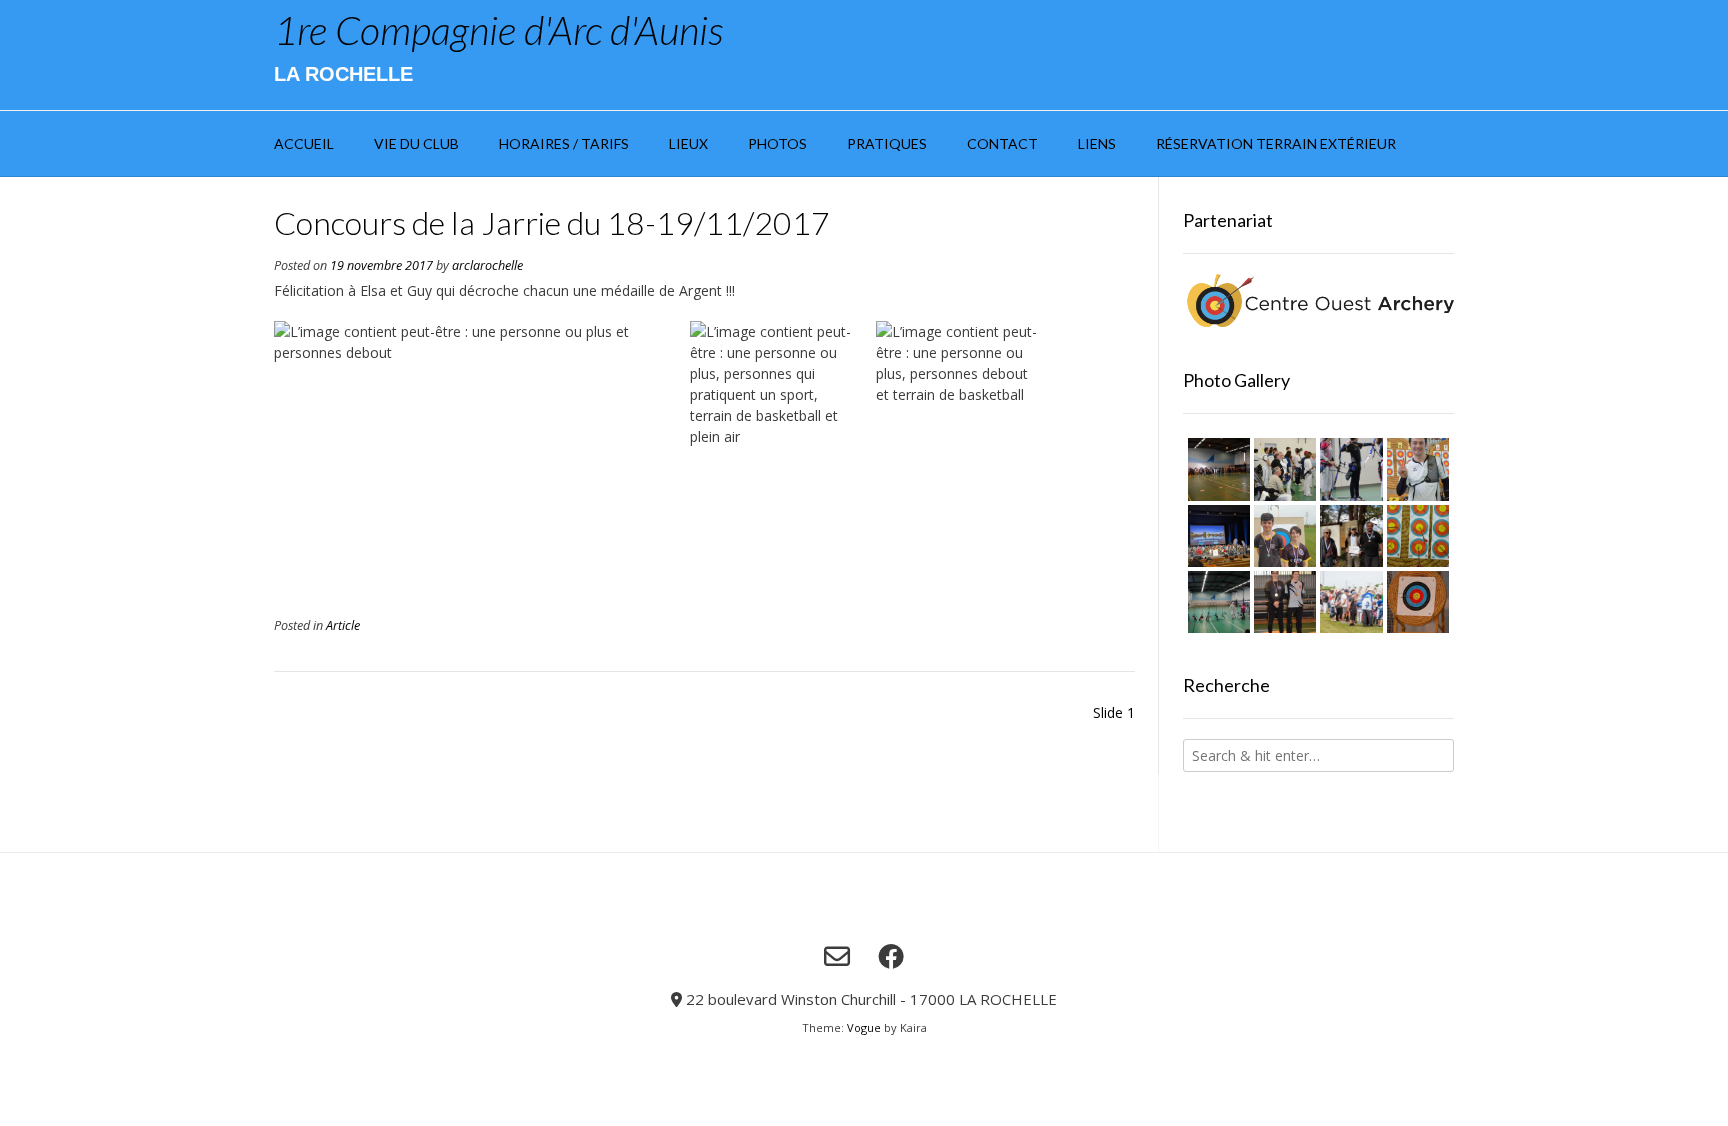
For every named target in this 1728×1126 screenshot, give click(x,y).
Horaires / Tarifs (564, 143)
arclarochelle (487, 265)
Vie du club (416, 143)
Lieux (688, 143)
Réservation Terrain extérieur (1276, 143)
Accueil (304, 143)
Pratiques (887, 143)
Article (343, 625)
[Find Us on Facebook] (891, 956)
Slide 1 (1114, 712)
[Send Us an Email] (837, 956)
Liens (1097, 143)
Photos (777, 143)
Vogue (864, 1027)
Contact (1002, 143)
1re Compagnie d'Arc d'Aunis (498, 30)
